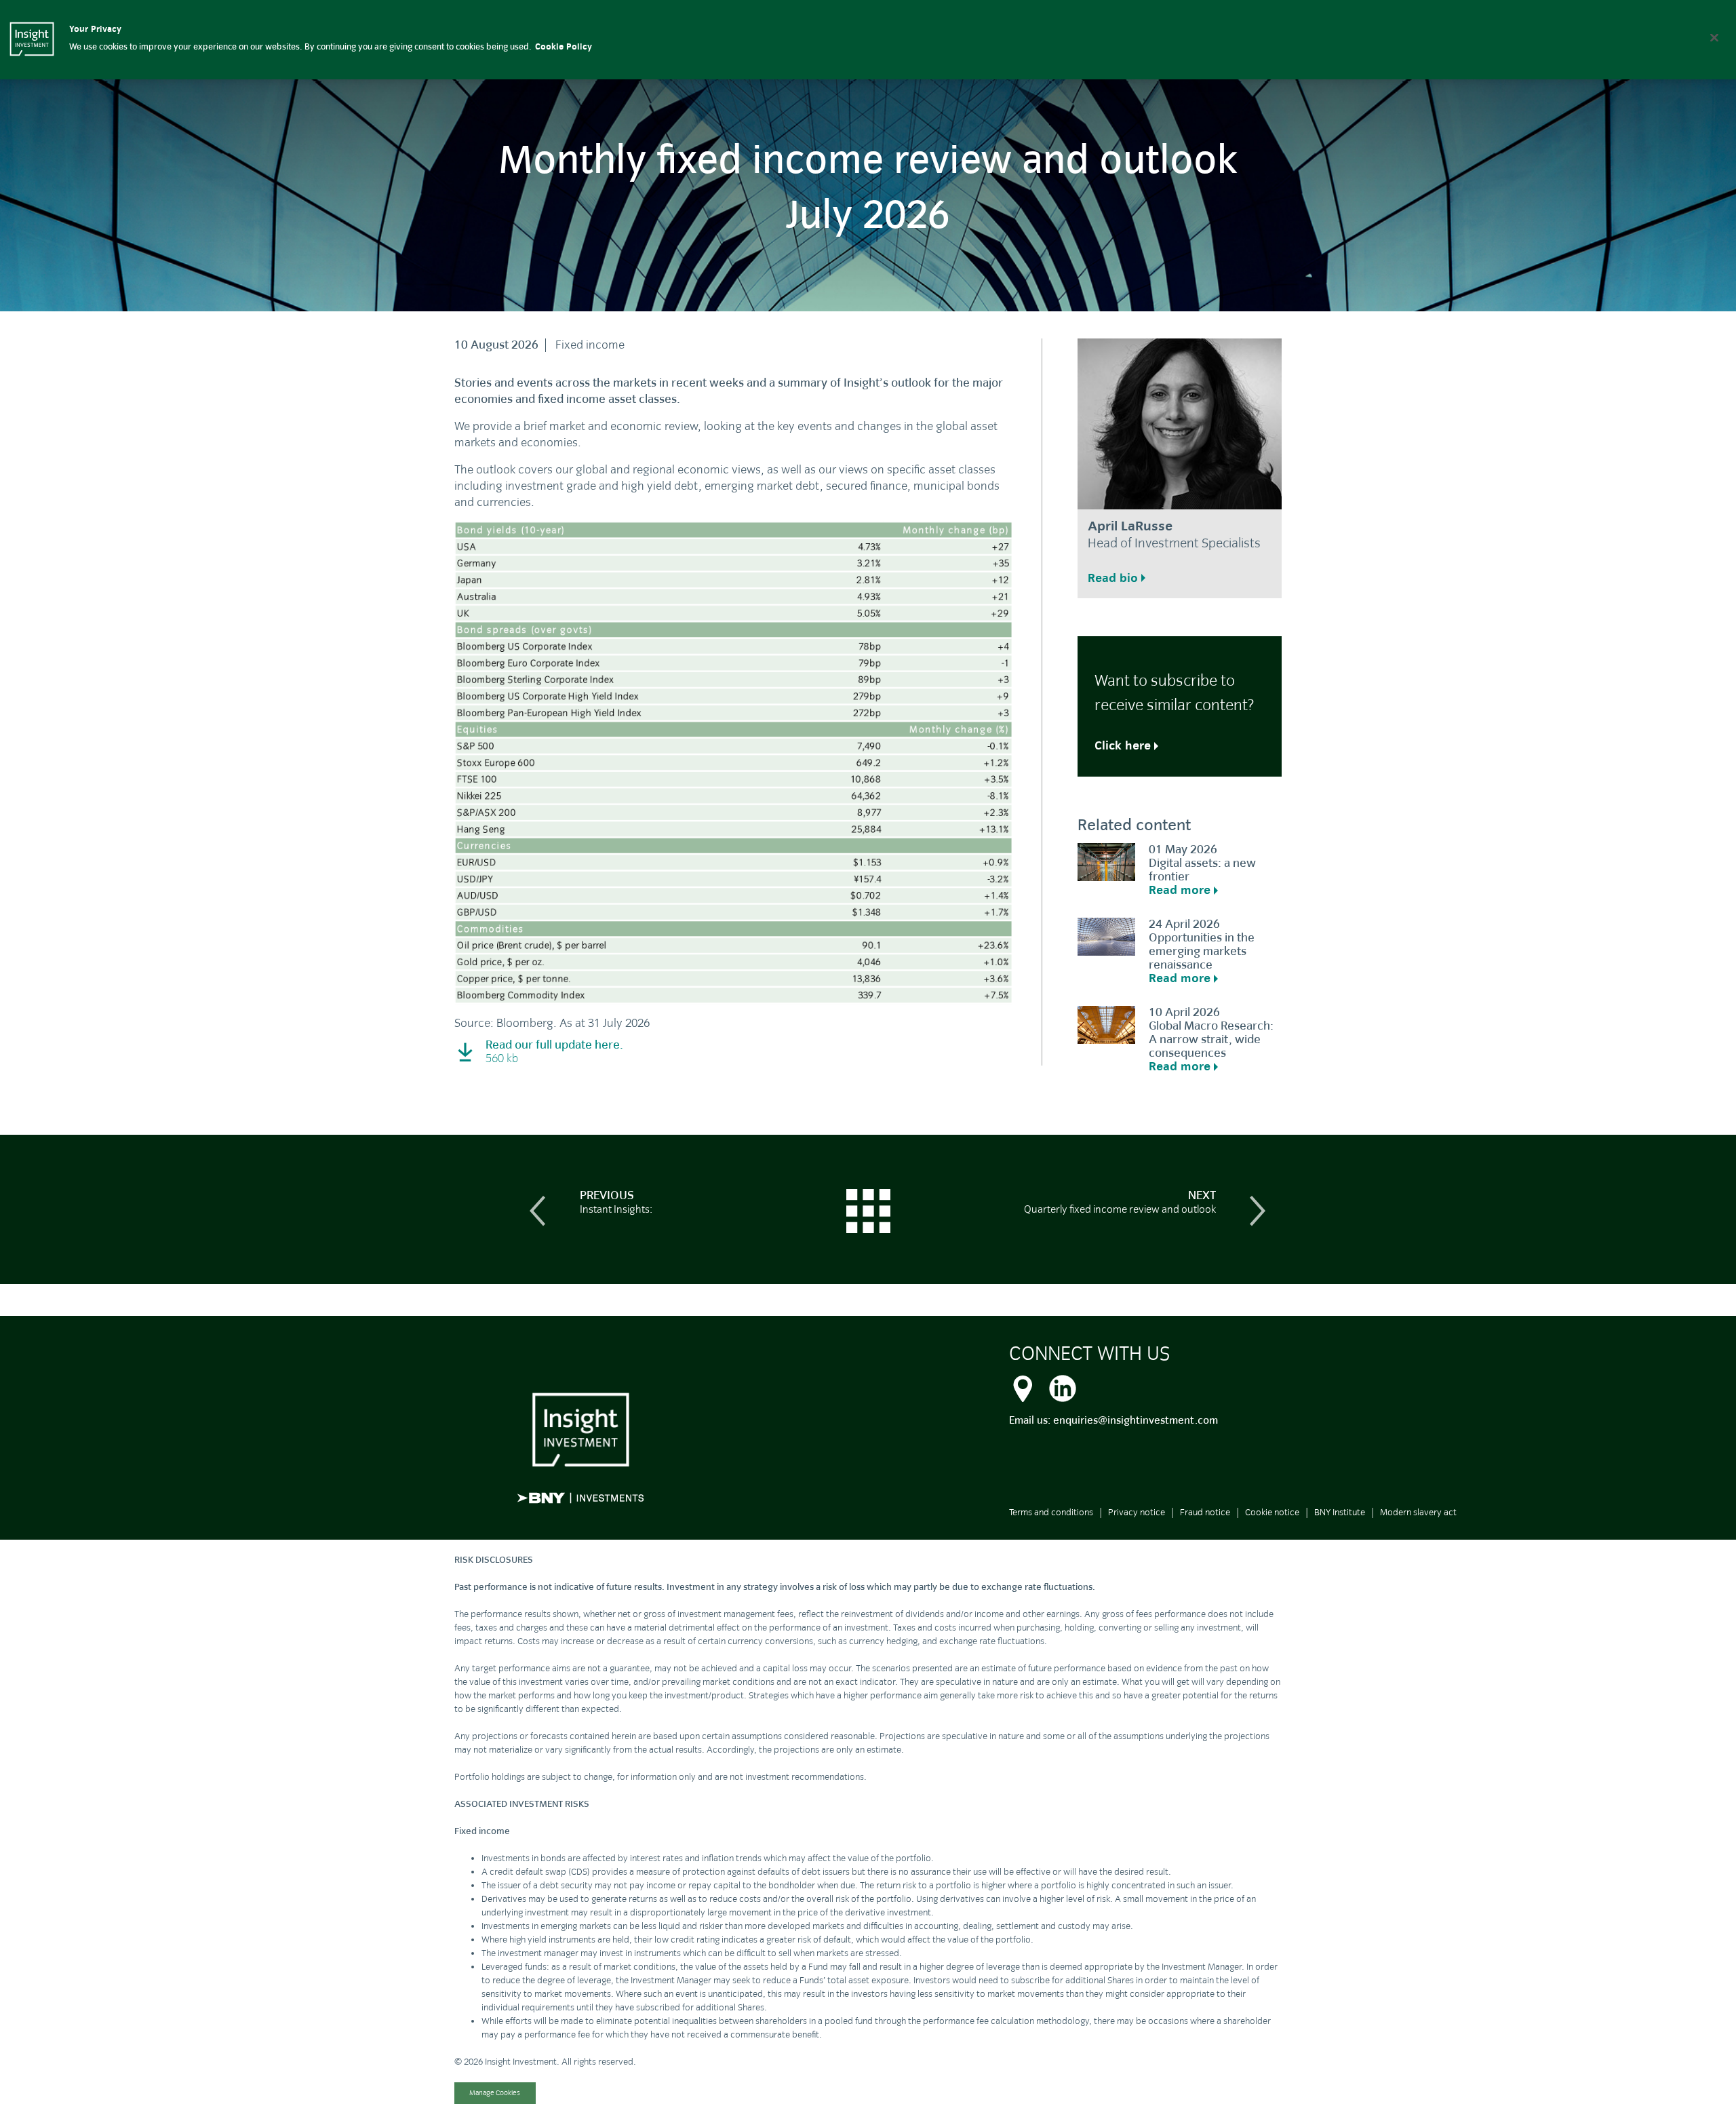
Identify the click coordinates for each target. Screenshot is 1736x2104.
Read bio (1113, 578)
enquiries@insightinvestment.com (1136, 1420)
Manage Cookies (495, 2093)
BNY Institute (1340, 1512)
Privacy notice (1137, 1512)
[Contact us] (1023, 1386)
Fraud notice (1205, 1512)
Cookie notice (1272, 1512)
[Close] (1714, 37)
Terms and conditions (1051, 1512)
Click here (1123, 746)
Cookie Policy (564, 47)
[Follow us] (1063, 1386)
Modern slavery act (1418, 1512)
